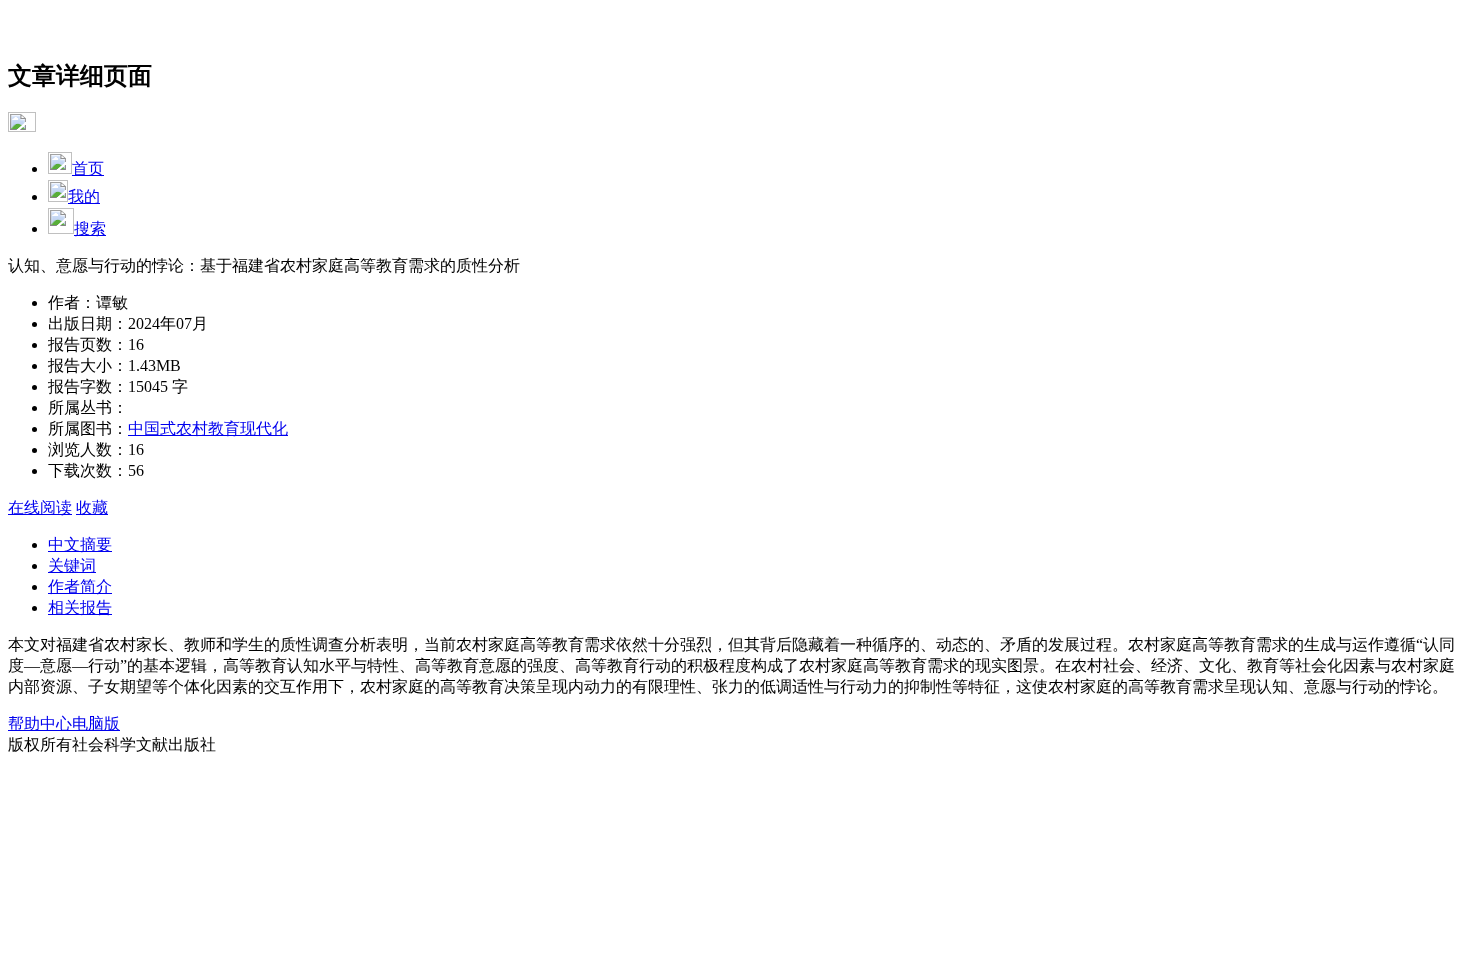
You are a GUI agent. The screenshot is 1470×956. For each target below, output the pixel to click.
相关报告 (80, 607)
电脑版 (96, 723)
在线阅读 (40, 507)
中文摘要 (80, 544)
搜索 (90, 228)
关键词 (72, 565)
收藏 (92, 507)
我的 (84, 196)
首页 (88, 168)
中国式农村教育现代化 (208, 428)
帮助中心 (40, 723)
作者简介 (80, 586)
